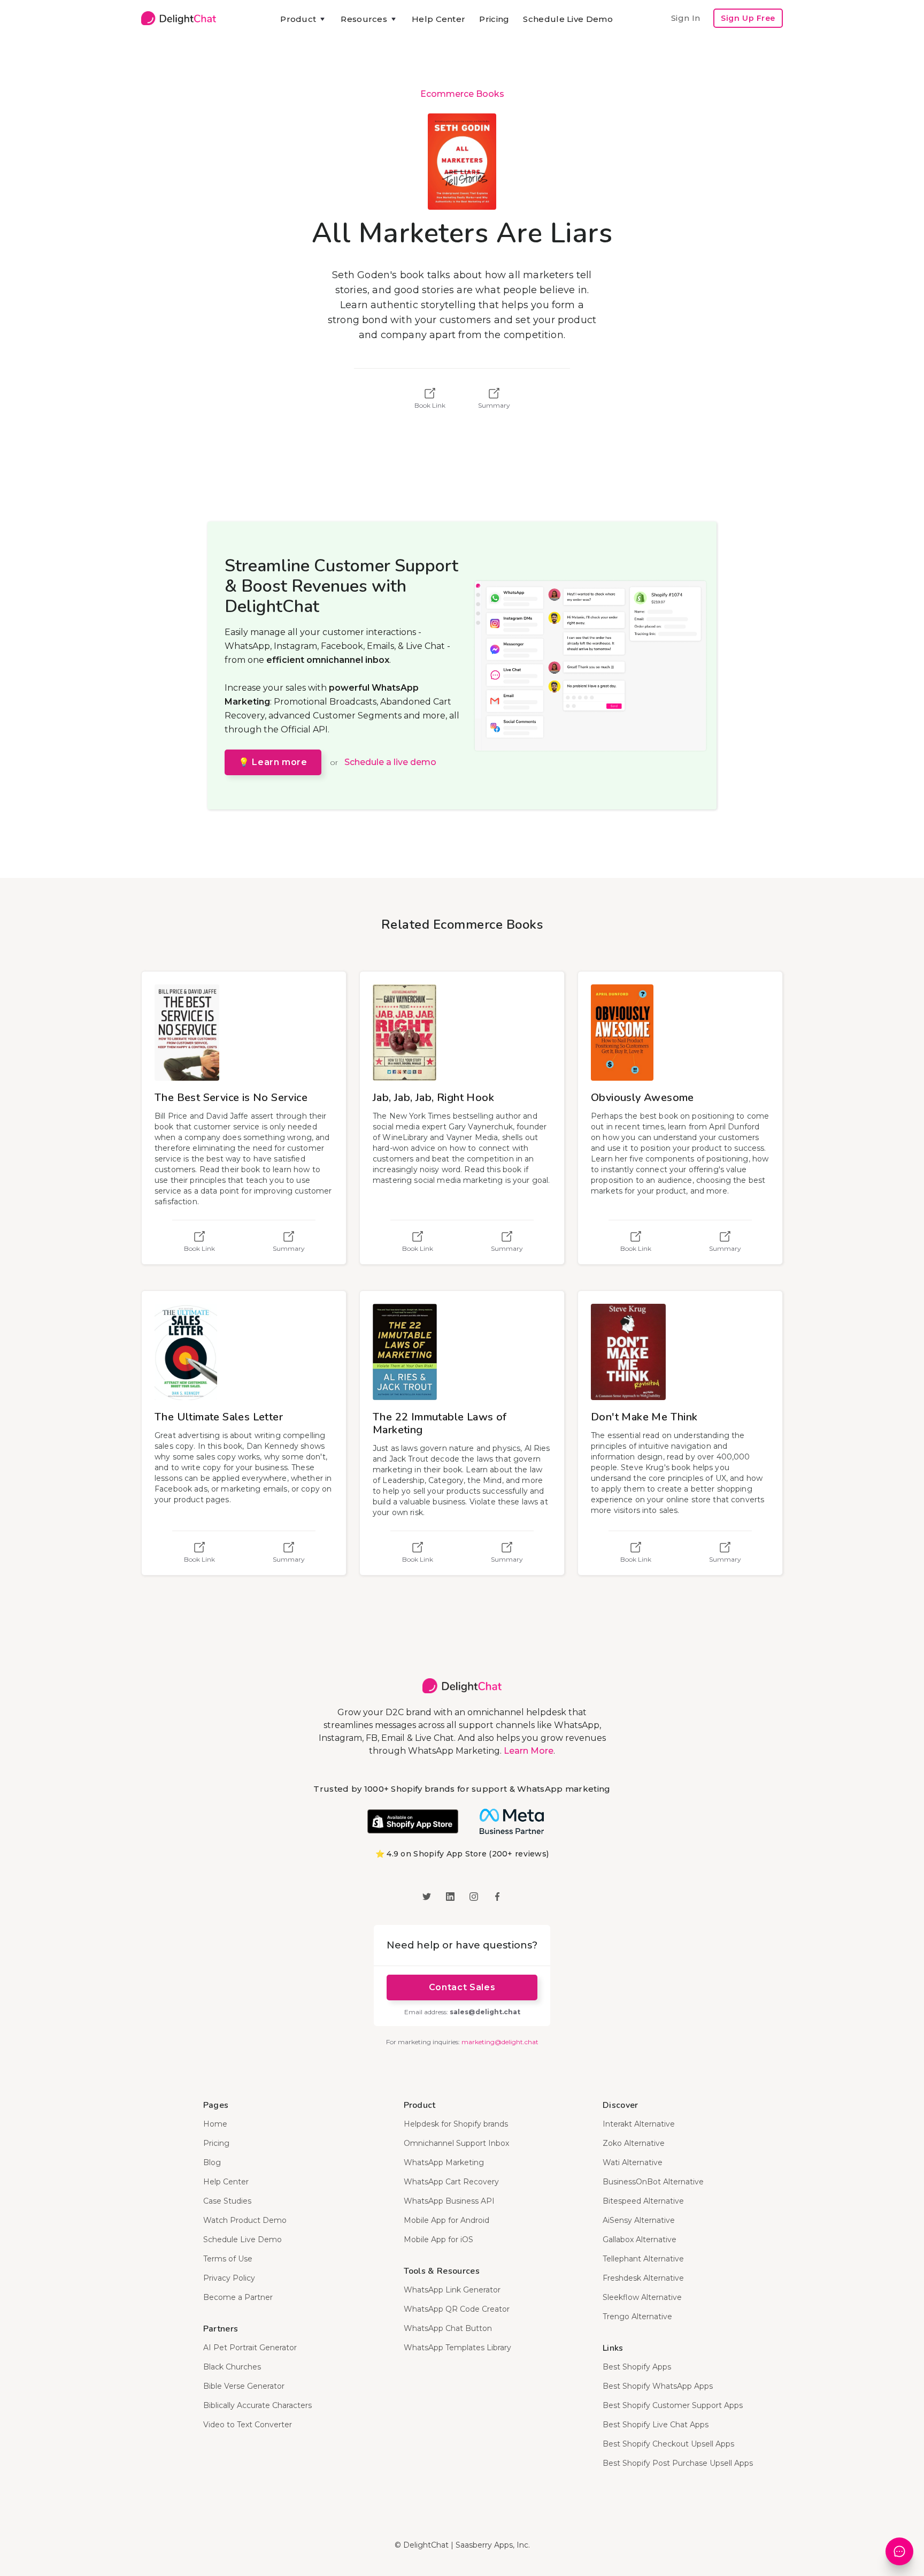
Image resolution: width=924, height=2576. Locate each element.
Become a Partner (238, 2297)
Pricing (494, 19)
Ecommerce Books (462, 94)
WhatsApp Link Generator (452, 2290)
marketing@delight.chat (500, 2042)
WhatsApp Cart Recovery (451, 2182)
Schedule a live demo (390, 762)
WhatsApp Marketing (444, 2162)
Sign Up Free (748, 18)
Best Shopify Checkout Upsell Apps (668, 2444)
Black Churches (232, 2367)
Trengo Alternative (637, 2317)
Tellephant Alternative (643, 2259)
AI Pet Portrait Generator (250, 2348)
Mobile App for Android (446, 2220)
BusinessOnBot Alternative (653, 2182)
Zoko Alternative (634, 2143)
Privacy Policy (229, 2278)
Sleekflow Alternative (642, 2297)
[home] (179, 18)
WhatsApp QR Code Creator (457, 2309)
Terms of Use (228, 2259)
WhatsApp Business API (449, 2201)
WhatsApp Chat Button (448, 2328)
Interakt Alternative (639, 2124)
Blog (212, 2162)
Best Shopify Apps (637, 2367)
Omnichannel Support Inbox (456, 2143)
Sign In (686, 18)
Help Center (438, 19)
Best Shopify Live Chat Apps (656, 2425)
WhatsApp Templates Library (457, 2348)
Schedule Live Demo (568, 19)
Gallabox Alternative (640, 2239)
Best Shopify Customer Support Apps (673, 2405)
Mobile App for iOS (438, 2239)
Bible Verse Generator (244, 2386)
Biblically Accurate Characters (257, 2405)
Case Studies (227, 2201)
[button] (303, 19)
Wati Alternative (633, 2162)
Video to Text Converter (248, 2425)
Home (215, 2124)
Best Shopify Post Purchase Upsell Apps (678, 2463)
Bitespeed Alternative (643, 2201)
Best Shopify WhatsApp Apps (658, 2386)
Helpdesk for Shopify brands (456, 2124)
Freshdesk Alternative (643, 2278)
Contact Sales (462, 1987)
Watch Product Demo (245, 2220)
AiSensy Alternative (639, 2220)
